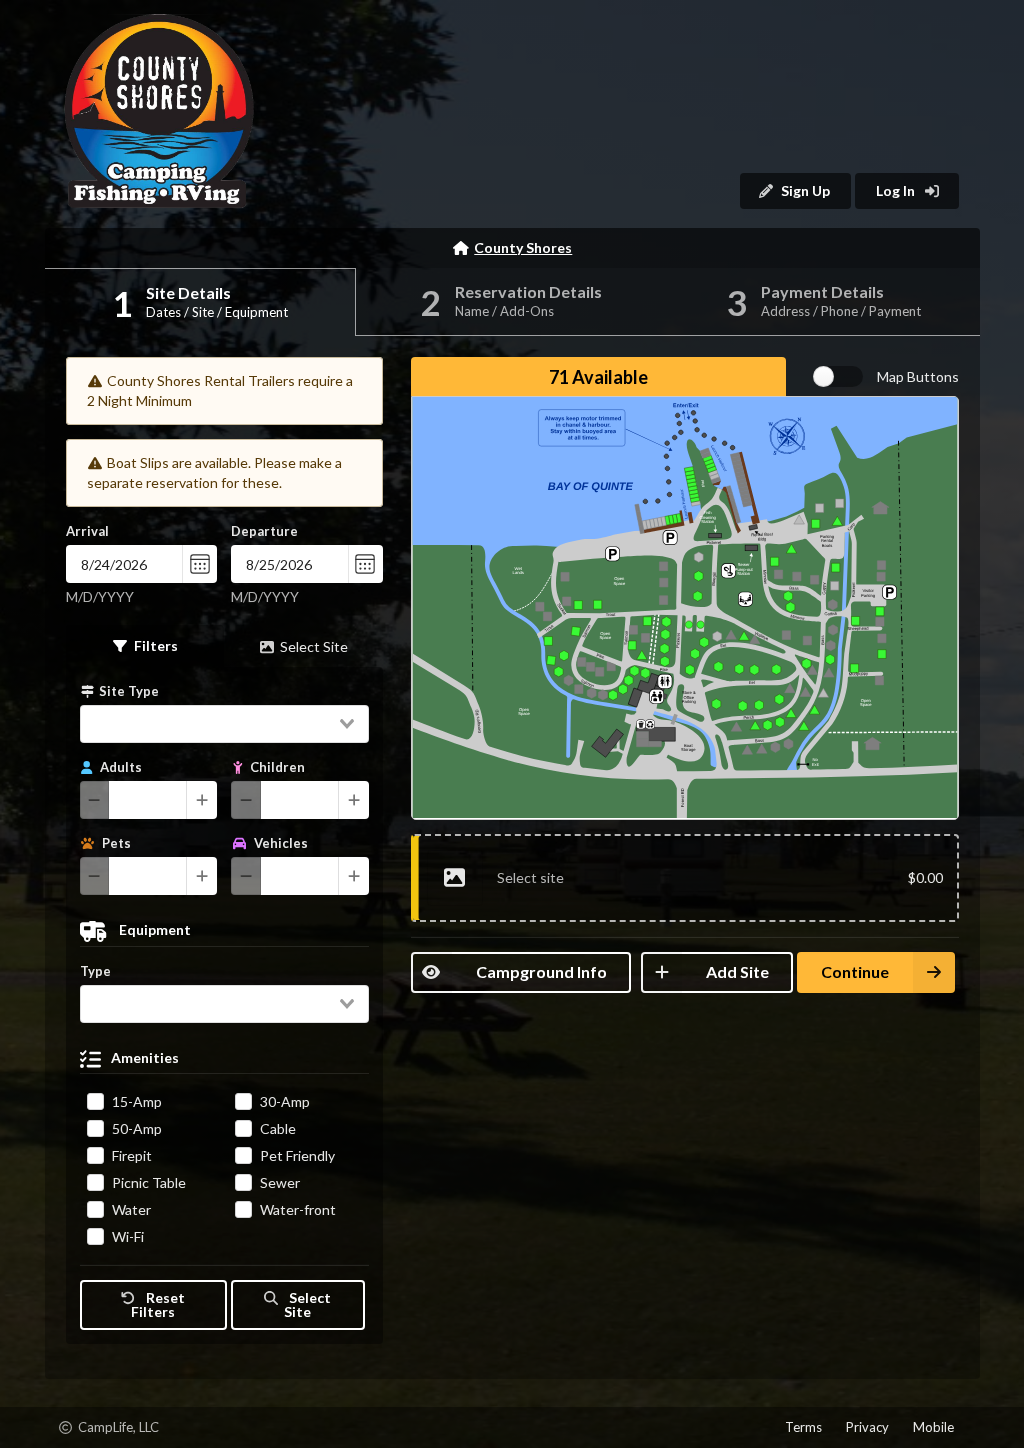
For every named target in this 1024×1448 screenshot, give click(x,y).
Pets (115, 843)
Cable (278, 1128)
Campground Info (541, 971)
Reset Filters (157, 1304)
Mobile (933, 1427)
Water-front (298, 1209)
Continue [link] (855, 971)
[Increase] (202, 800)
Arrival (87, 531)
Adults (119, 767)
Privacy (867, 1427)
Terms (803, 1427)
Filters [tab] (156, 645)
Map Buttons (918, 376)
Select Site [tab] (314, 646)
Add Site (737, 971)
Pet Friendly (297, 1155)
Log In (897, 190)
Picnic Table (149, 1182)
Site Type (129, 691)
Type (95, 971)
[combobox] (224, 724)
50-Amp (137, 1128)
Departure (264, 531)
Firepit (132, 1155)
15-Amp (137, 1101)
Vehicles (279, 843)
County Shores (523, 247)
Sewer (280, 1182)
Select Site (307, 1304)
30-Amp (285, 1101)
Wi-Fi (128, 1236)
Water (131, 1209)
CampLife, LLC (103, 1430)
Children (276, 767)
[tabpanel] (224, 1005)
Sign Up (805, 190)
